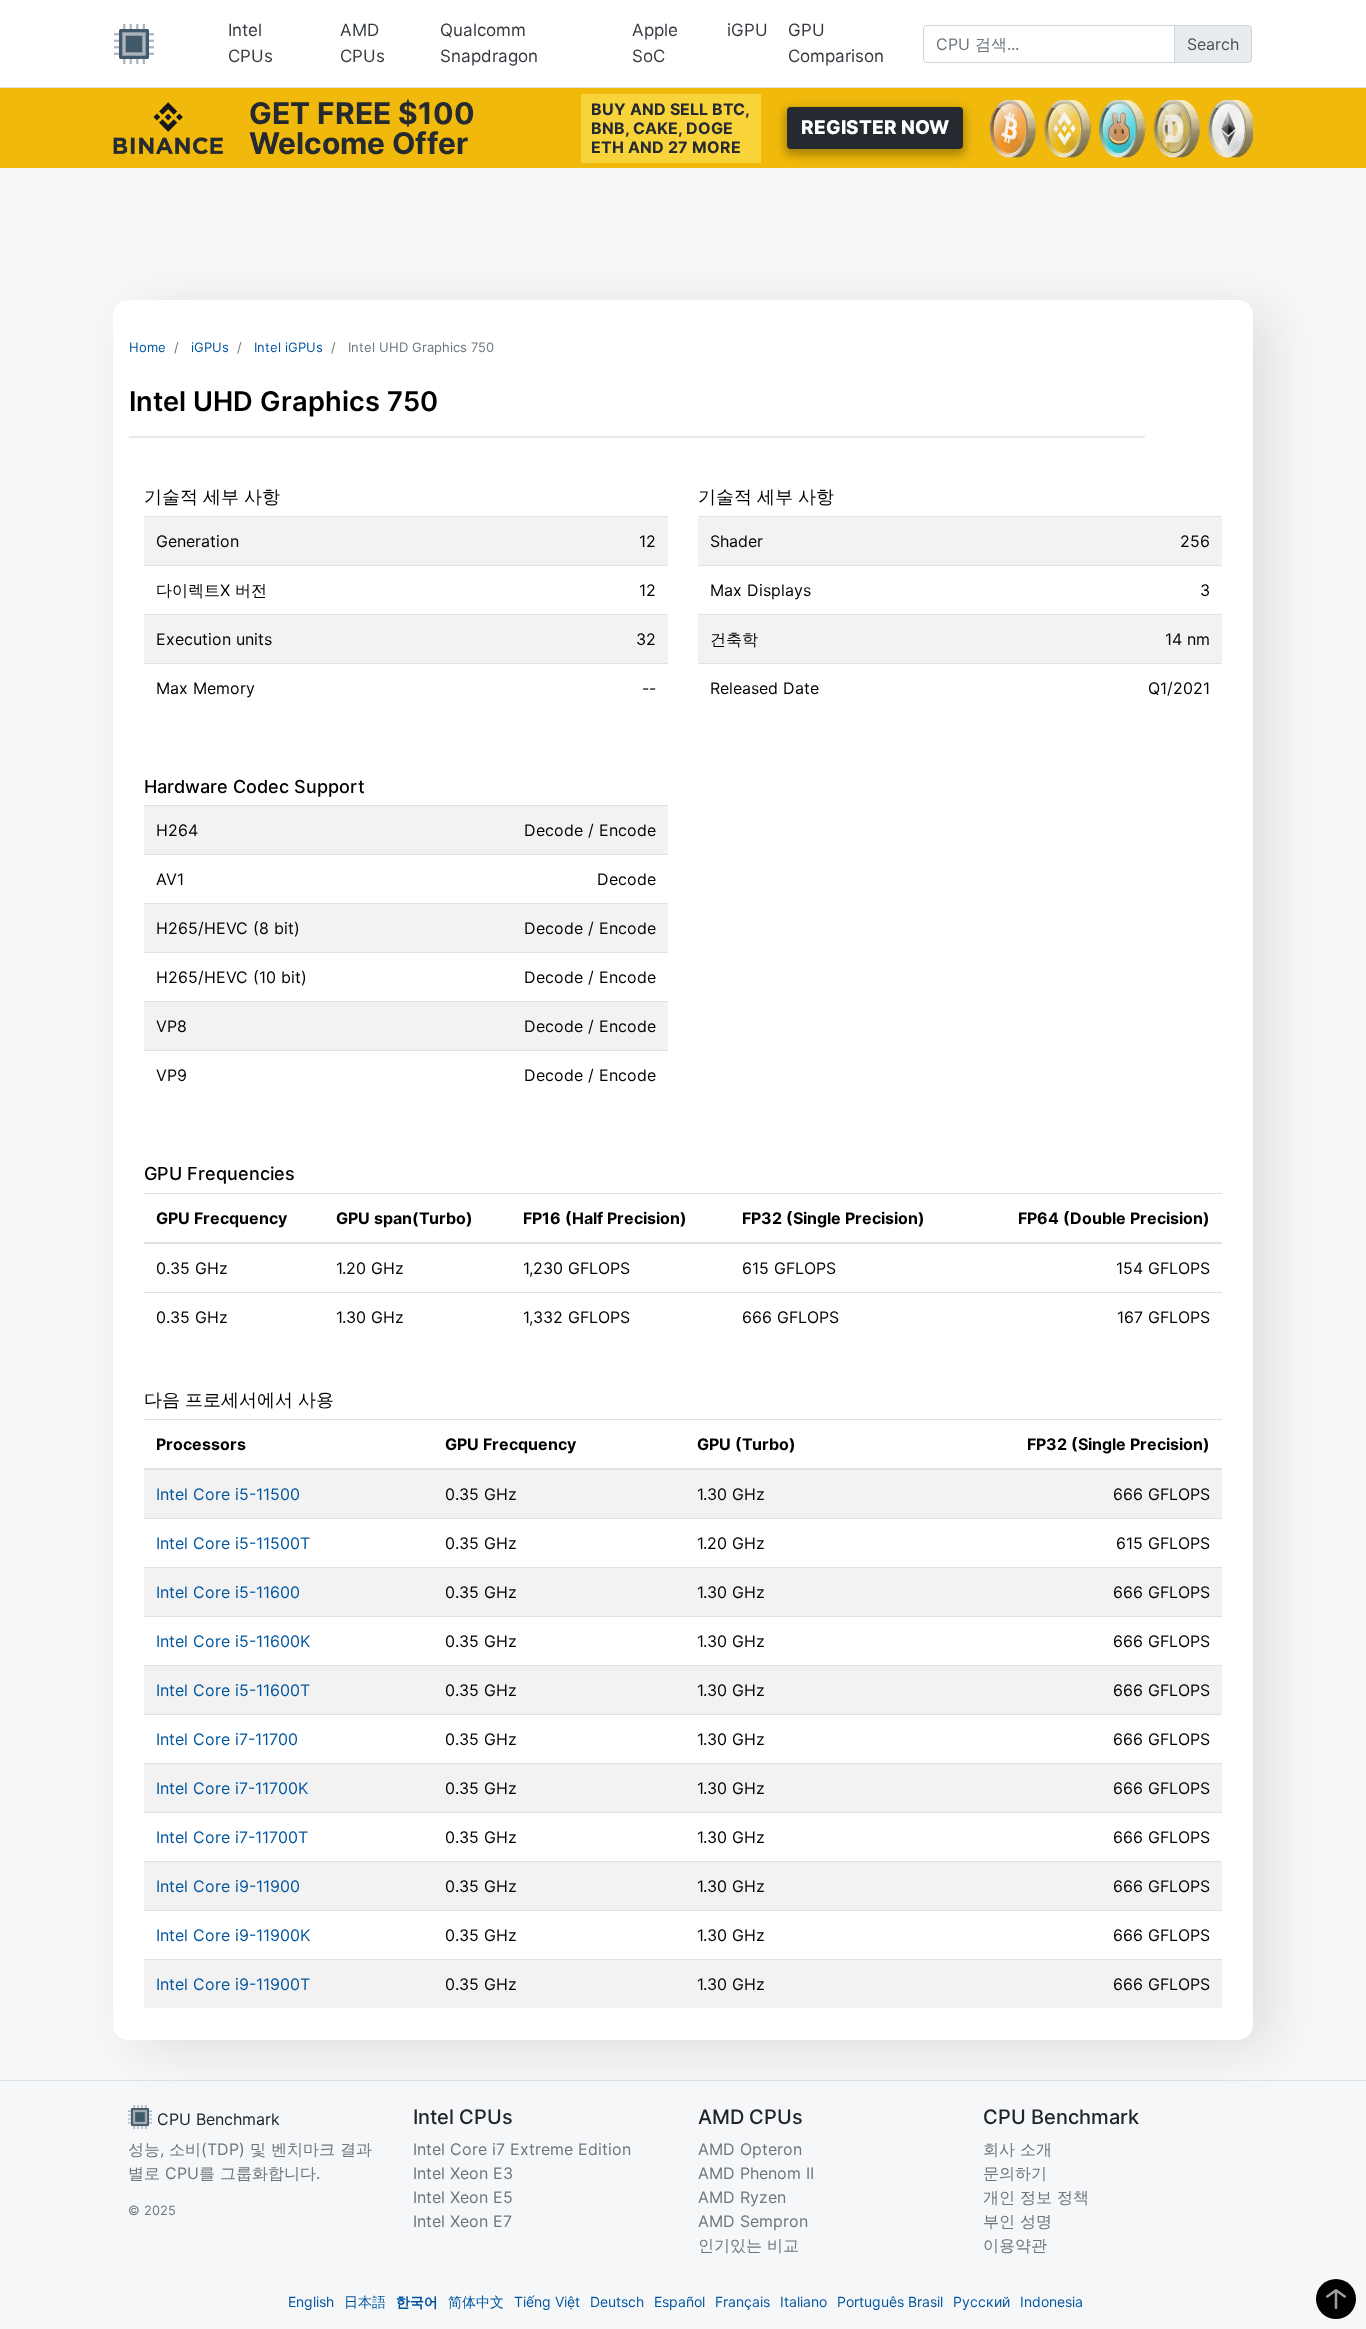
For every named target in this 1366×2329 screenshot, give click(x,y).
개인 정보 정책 (1036, 2197)
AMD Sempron (753, 2221)
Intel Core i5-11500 (228, 1494)
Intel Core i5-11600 (228, 1592)
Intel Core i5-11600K (233, 1641)
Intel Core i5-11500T (233, 1543)
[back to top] (1336, 2299)
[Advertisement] (683, 234)
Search (1213, 44)
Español (679, 2301)
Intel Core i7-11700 (227, 1739)
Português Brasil (890, 2301)
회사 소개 (1017, 2149)
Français (742, 2301)
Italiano (803, 2301)
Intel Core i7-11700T (232, 1837)
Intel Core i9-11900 (228, 1886)
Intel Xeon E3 (463, 2173)
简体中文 (476, 2301)
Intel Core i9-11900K (233, 1935)
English (311, 2301)
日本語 (365, 2301)
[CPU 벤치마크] (134, 44)
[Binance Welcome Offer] (168, 126)
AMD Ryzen (742, 2197)
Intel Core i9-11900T (233, 1984)
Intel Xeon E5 (463, 2197)
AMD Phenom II (756, 2173)
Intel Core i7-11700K (232, 1788)
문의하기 (1015, 2173)
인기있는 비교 (748, 2245)
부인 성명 (1017, 2221)
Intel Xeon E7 (462, 2221)
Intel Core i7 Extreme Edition (522, 2149)
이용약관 (1015, 2245)
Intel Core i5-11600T (233, 1690)
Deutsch (617, 2301)
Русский (981, 2301)
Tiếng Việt (547, 2301)
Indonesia (1051, 2301)
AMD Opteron (750, 2149)
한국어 (417, 2301)
